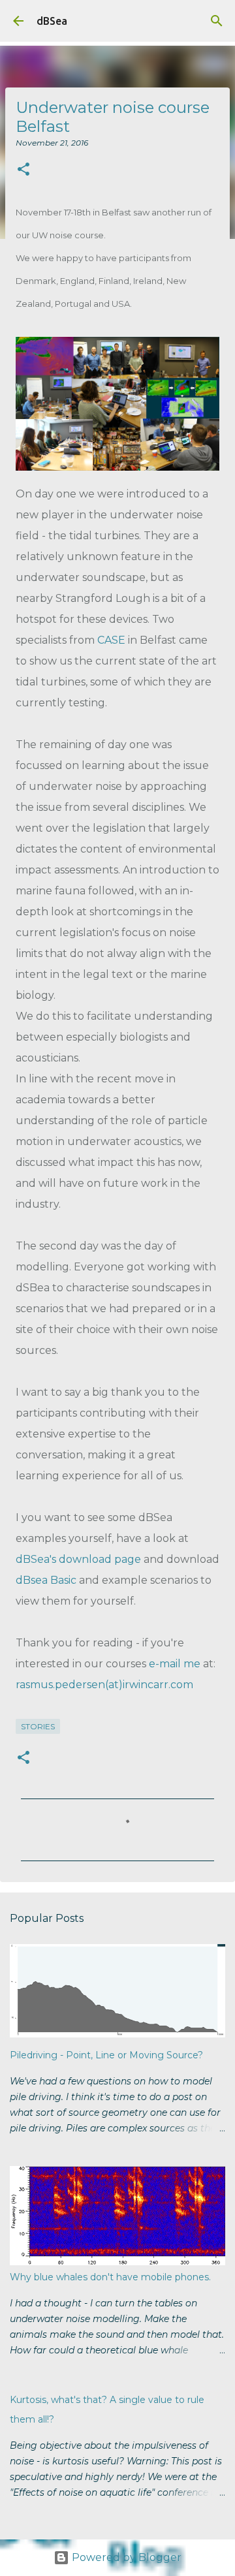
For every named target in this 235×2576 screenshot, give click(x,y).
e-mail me (175, 1664)
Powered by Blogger (125, 2557)
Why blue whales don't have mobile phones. (110, 2277)
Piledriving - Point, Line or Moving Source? (106, 2055)
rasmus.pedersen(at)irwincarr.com (104, 1685)
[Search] (217, 21)
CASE (111, 640)
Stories (38, 1726)
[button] (23, 170)
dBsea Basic (46, 1580)
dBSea (52, 21)
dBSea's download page (78, 1559)
